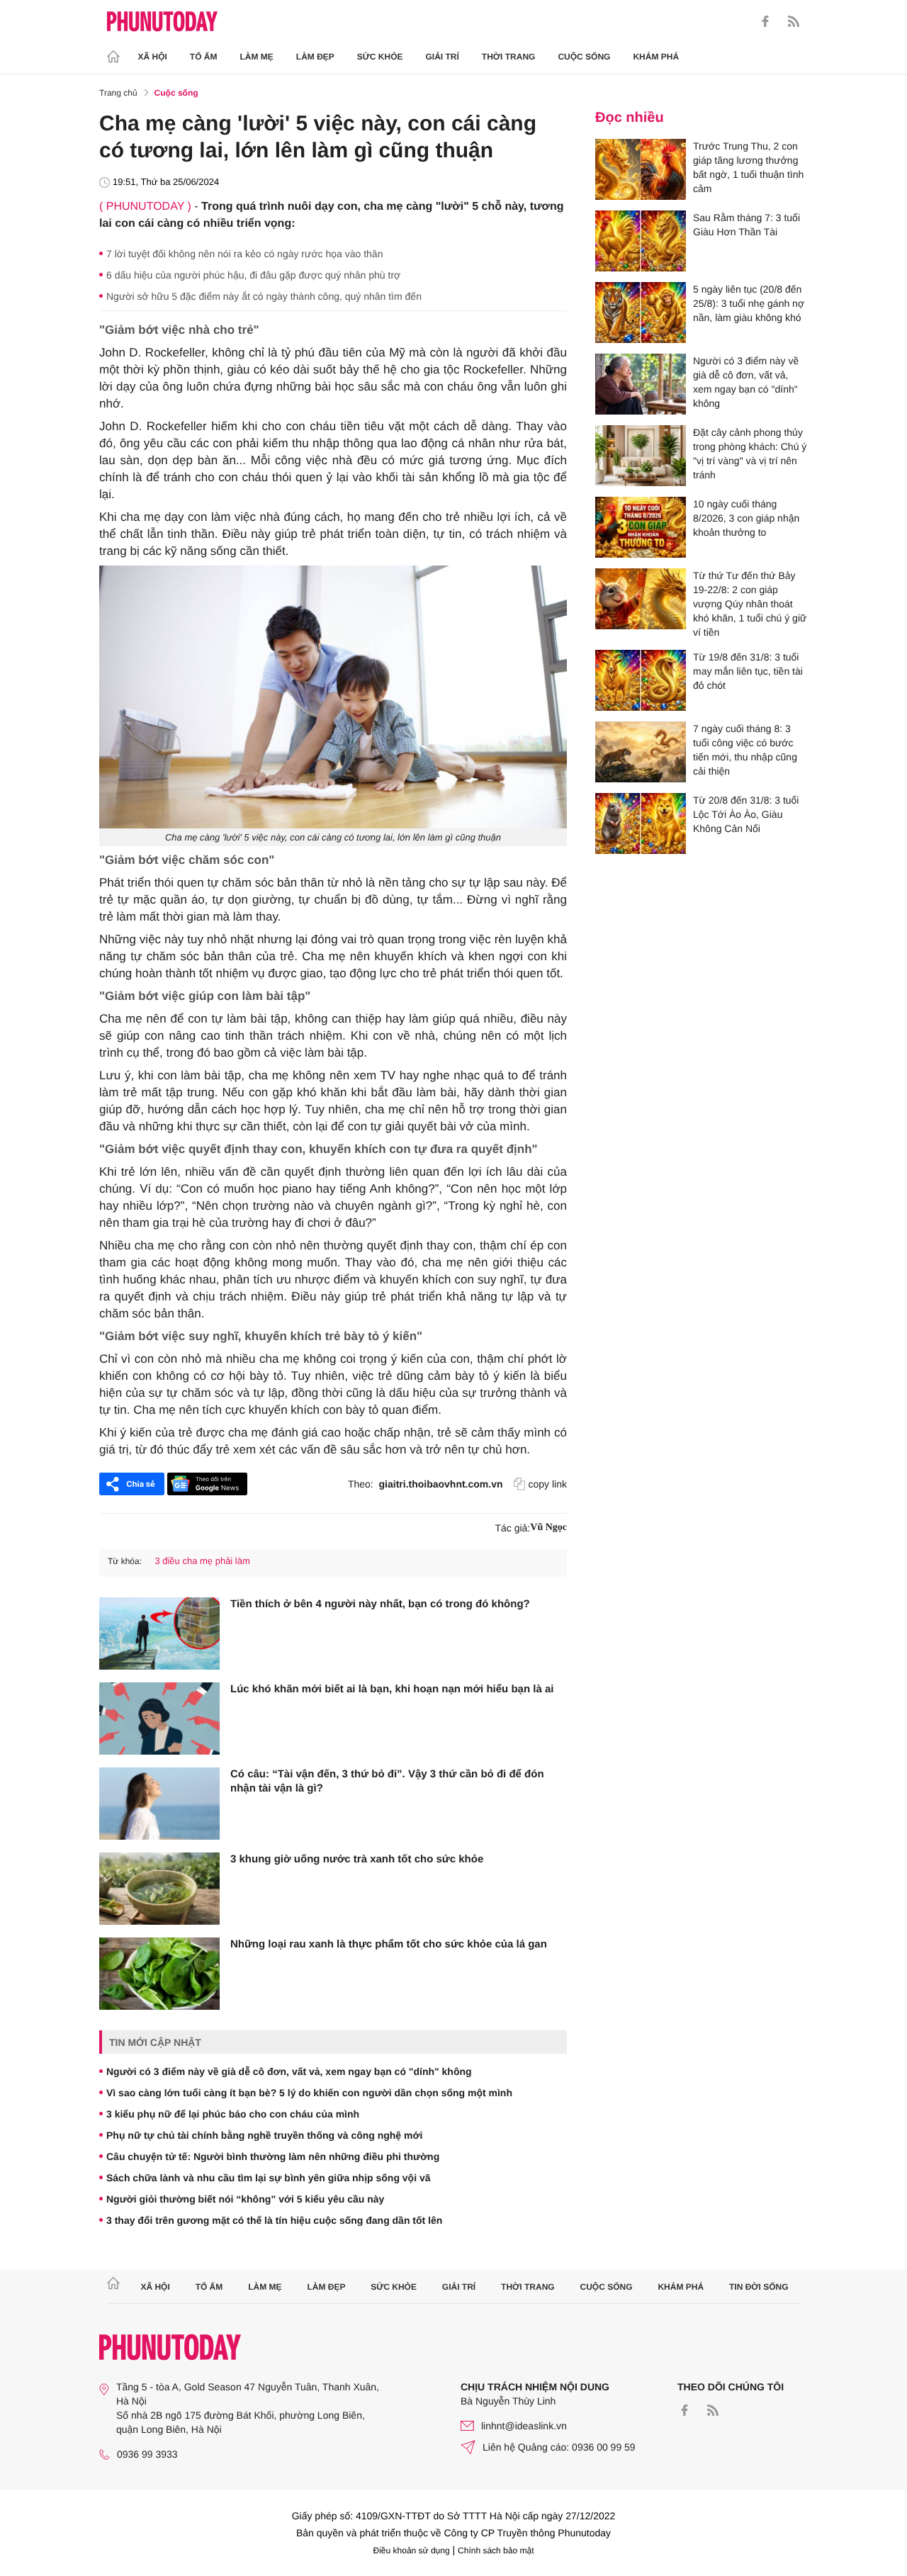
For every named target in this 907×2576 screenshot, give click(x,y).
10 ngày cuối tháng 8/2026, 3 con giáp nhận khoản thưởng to (746, 518)
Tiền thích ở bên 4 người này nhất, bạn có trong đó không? (380, 1604)
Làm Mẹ (257, 57)
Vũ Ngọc (548, 1528)
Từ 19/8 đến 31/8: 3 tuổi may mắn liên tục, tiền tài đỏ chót (748, 671)
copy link (548, 1484)
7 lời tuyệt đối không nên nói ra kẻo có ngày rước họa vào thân (244, 254)
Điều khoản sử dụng (412, 2550)
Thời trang (509, 57)
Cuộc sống (584, 57)
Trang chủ (118, 93)
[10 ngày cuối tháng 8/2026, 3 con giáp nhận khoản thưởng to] (641, 527)
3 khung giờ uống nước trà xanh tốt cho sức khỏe (357, 1859)
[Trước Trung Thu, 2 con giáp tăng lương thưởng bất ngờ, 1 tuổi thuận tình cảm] (641, 169)
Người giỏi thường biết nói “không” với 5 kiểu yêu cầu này (245, 2199)
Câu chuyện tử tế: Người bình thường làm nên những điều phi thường (273, 2156)
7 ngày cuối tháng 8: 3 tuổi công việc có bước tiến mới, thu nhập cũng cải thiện (745, 750)
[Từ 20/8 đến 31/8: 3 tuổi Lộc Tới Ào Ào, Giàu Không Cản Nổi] (641, 823)
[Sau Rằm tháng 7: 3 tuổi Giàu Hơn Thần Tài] (641, 241)
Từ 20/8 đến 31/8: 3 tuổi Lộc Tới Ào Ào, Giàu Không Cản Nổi (746, 814)
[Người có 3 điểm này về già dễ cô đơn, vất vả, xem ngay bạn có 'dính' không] (641, 384)
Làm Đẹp (315, 57)
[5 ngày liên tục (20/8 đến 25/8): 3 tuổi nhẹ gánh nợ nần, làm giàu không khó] (641, 313)
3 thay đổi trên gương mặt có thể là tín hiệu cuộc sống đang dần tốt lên (274, 2220)
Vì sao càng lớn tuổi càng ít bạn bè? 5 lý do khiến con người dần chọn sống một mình (309, 2093)
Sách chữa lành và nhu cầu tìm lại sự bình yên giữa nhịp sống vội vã (269, 2178)
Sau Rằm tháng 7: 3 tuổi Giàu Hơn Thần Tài (747, 225)
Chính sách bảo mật (496, 2550)
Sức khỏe (380, 57)
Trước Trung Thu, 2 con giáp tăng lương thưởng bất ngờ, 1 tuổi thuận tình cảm (748, 167)
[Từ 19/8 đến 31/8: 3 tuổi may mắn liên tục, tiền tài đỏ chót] (641, 680)
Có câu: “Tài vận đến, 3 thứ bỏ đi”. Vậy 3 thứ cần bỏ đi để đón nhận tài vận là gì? (387, 1781)
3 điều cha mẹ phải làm (202, 1561)
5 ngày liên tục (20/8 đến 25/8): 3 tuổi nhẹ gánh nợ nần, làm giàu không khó (749, 303)
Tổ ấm (204, 57)
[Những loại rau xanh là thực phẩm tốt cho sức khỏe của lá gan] (159, 1974)
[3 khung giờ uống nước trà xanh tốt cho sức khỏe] (159, 1889)
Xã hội (153, 57)
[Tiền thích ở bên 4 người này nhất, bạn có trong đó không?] (159, 1633)
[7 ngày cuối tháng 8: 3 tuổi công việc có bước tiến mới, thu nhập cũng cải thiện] (641, 752)
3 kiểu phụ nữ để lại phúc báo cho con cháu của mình (233, 2114)
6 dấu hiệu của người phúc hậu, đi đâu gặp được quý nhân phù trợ (253, 275)
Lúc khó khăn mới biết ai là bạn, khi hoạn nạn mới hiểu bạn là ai (392, 1689)
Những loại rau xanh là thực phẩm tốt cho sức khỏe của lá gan (389, 1944)
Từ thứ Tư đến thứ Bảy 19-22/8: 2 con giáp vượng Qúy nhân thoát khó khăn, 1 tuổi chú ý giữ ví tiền (750, 604)
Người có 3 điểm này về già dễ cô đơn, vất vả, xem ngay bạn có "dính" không (289, 2071)
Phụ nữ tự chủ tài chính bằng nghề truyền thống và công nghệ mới (264, 2135)
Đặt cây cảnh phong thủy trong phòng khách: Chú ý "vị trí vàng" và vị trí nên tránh (750, 454)
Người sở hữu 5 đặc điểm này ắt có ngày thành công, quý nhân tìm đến (264, 296)
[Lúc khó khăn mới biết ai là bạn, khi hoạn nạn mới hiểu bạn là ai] (159, 1719)
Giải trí (442, 57)
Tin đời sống (759, 2287)
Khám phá (656, 57)
